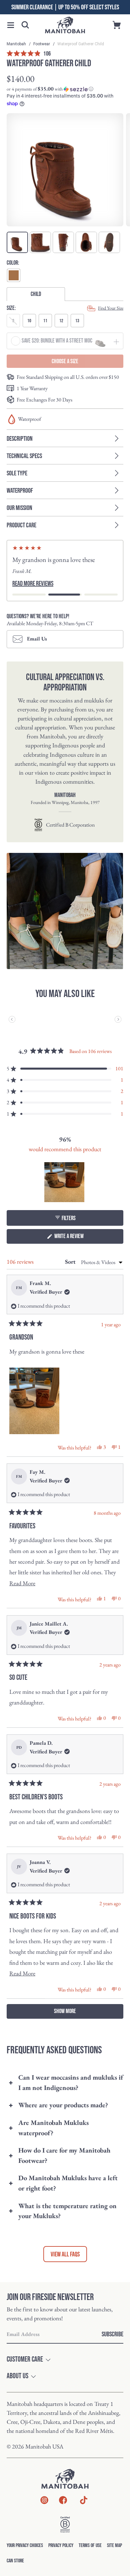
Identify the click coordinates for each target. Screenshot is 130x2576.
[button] (11, 25)
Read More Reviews (33, 594)
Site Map (114, 2556)
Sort (71, 1272)
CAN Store (15, 2571)
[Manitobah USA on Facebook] (63, 2512)
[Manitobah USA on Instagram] (44, 2512)
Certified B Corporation (70, 835)
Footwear (42, 44)
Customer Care (25, 2370)
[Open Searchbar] (25, 25)
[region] (65, 1192)
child (36, 294)
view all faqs (65, 2264)
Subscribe (112, 2344)
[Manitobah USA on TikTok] (84, 2514)
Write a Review (77, 1248)
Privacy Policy (61, 2556)
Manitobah (17, 44)
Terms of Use (90, 2556)
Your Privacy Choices (25, 2556)
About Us (17, 2386)
